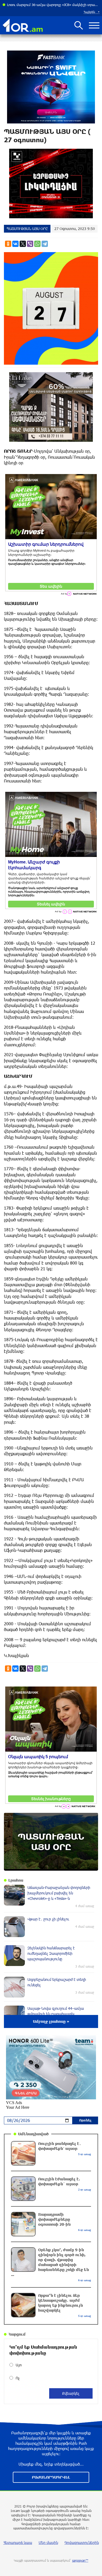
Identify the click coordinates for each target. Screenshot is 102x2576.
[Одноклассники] (8, 244)
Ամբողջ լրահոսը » (51, 2021)
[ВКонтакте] (15, 244)
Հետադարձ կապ (18, 2543)
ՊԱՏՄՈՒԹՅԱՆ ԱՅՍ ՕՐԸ (27, 229)
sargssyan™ (80, 2560)
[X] (23, 244)
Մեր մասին (48, 2543)
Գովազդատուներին (82, 2543)
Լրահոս (16, 1880)
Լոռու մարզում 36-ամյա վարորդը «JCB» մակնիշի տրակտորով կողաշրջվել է (53, 5)
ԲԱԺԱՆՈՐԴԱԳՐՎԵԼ (51, 2477)
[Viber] (30, 244)
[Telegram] (45, 244)
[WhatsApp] (37, 244)
